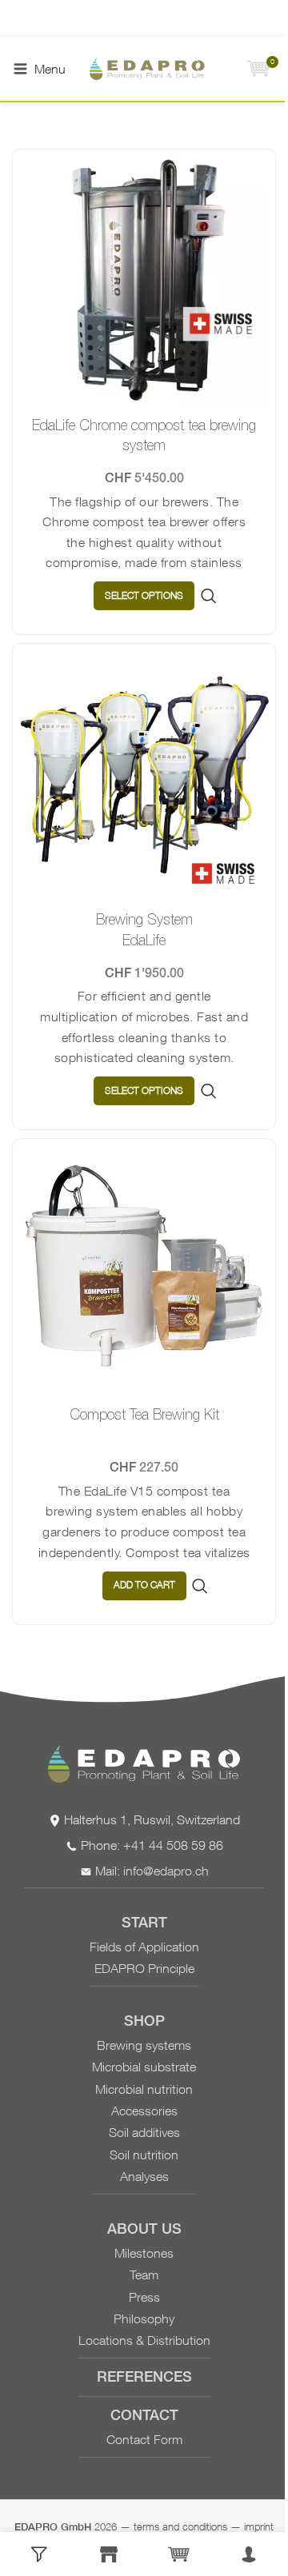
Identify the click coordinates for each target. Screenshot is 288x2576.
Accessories (144, 2111)
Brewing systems (144, 2045)
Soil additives (144, 2132)
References (144, 2378)
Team (144, 2274)
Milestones (144, 2253)
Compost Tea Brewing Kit (144, 1414)
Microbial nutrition (144, 2089)
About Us (144, 2230)
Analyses (144, 2176)
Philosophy (144, 2318)
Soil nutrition (144, 2155)
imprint (259, 2526)
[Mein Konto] (250, 2554)
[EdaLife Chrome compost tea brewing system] (144, 281)
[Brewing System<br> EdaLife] (144, 775)
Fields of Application (144, 1947)
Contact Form (144, 2439)
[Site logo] (156, 69)
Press (144, 2297)
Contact (144, 2416)
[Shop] (110, 2554)
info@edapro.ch (166, 1871)
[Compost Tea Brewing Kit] (144, 1270)
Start (144, 1924)
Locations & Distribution (144, 2340)
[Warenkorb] (179, 2554)
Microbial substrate (144, 2067)
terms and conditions (180, 2526)
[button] (144, 1586)
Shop (144, 2022)
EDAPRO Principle (144, 1968)
